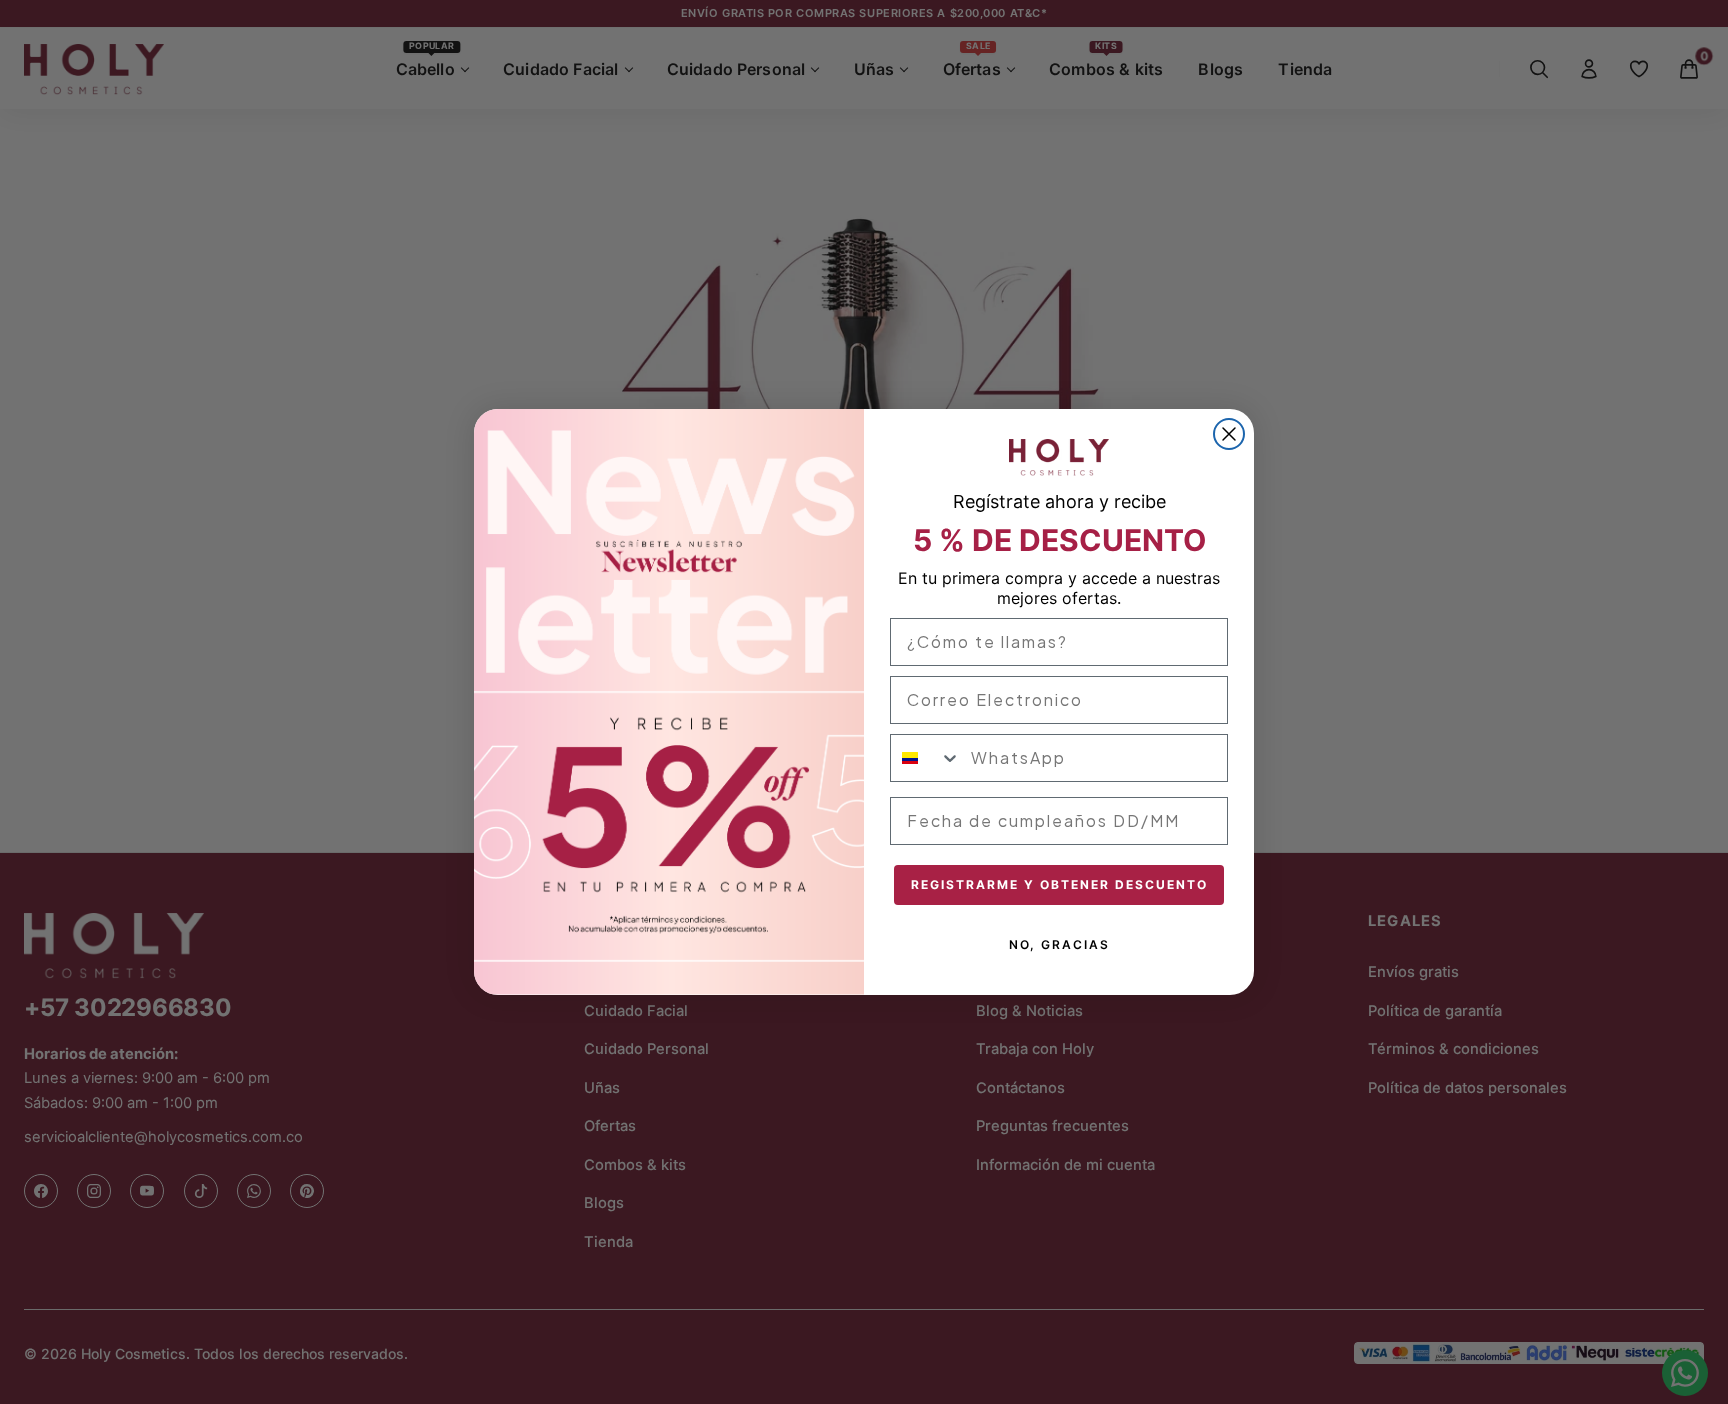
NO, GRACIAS (1059, 944)
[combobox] (926, 758)
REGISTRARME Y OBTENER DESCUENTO (1059, 884)
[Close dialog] (1229, 434)
